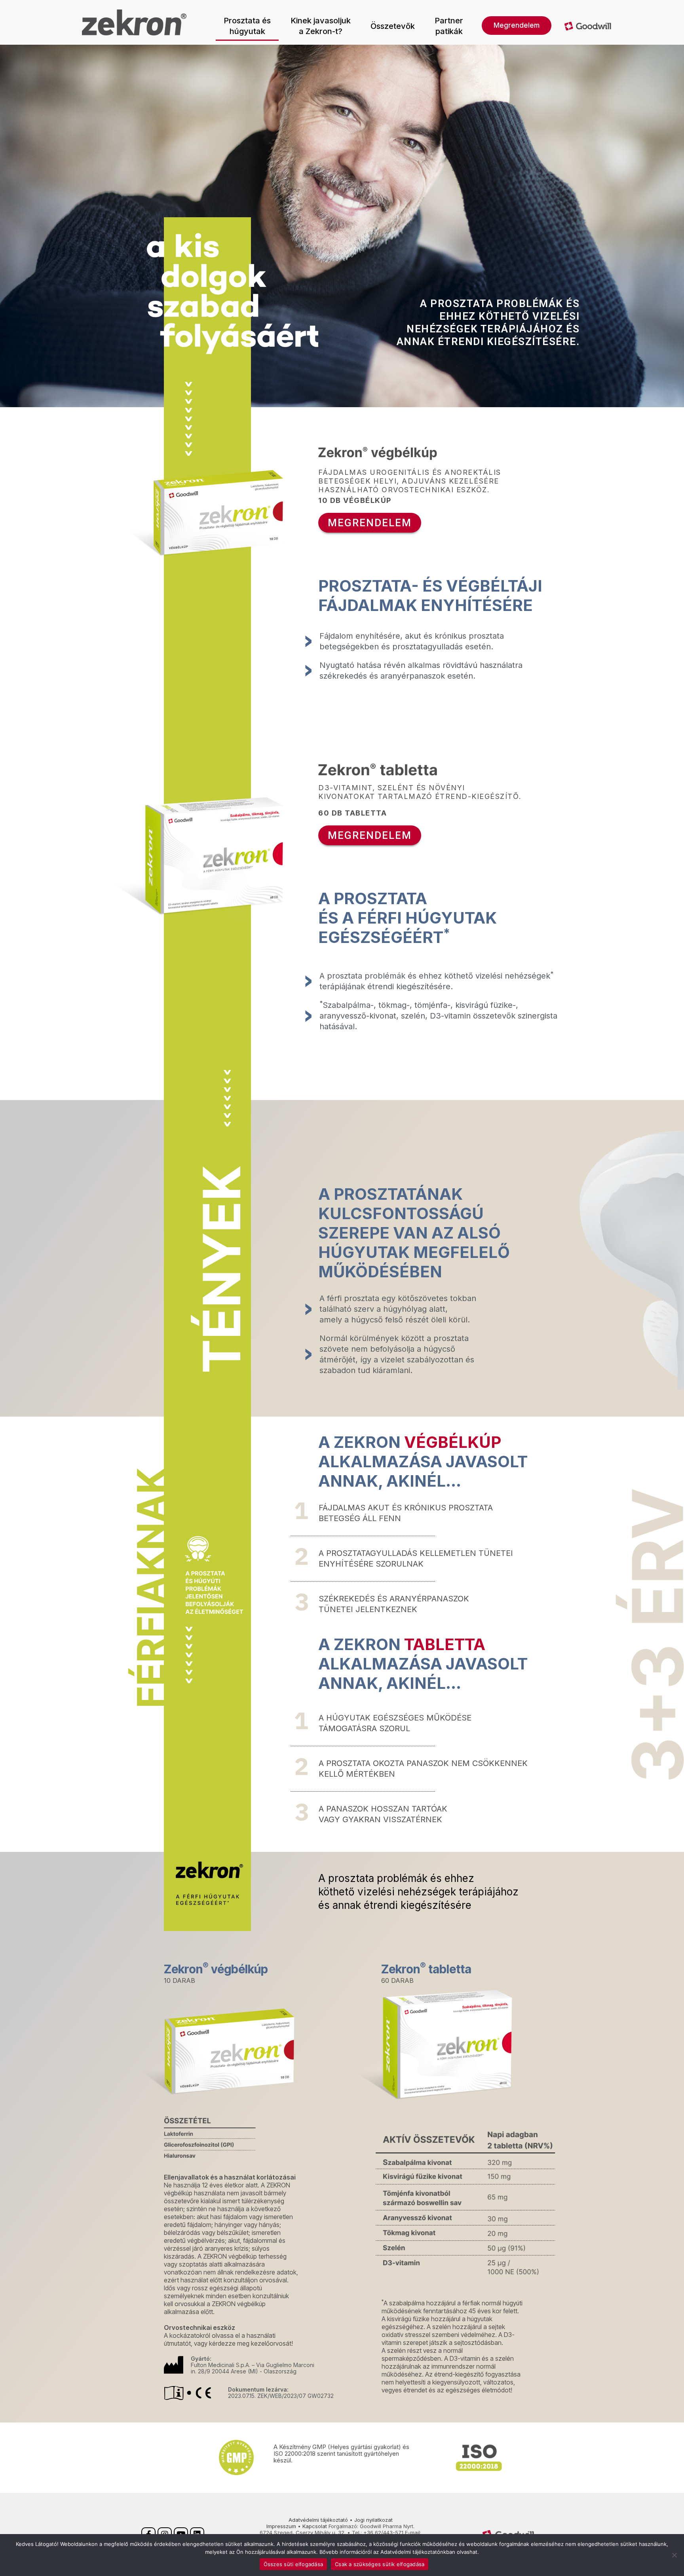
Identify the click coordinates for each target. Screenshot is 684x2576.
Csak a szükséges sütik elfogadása (380, 2564)
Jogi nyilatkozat (373, 2520)
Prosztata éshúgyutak (247, 26)
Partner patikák (449, 26)
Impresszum (281, 2526)
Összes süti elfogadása (294, 2564)
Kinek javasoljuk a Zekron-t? (321, 26)
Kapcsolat (315, 2526)
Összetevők (393, 26)
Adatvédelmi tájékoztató (318, 2520)
